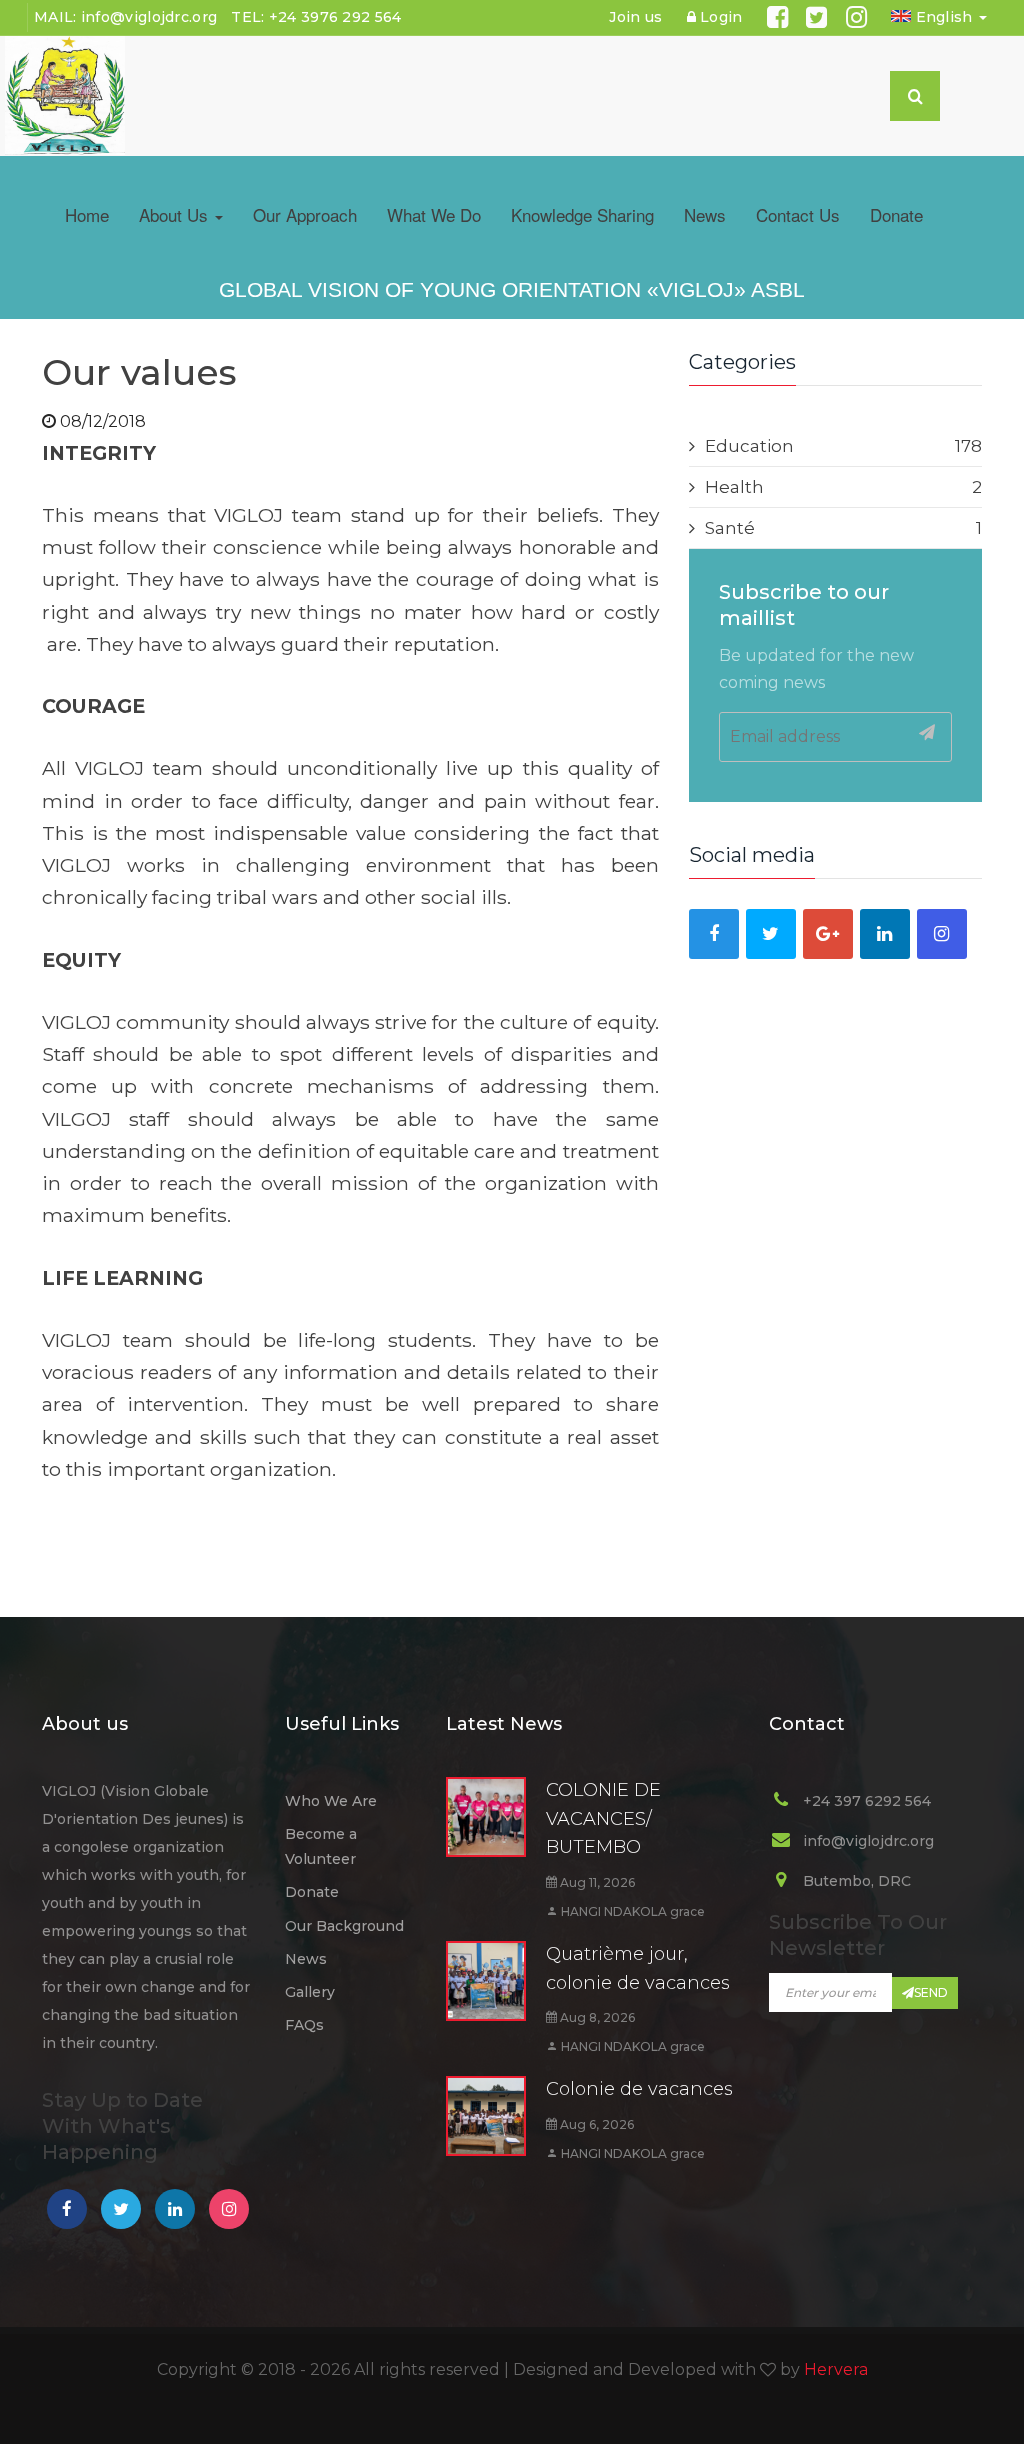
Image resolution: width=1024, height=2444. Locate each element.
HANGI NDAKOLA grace (631, 1911)
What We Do (434, 214)
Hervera (836, 2369)
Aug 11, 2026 (596, 1882)
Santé (843, 528)
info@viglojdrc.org (149, 17)
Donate (896, 214)
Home (87, 214)
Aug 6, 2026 (595, 2124)
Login (719, 17)
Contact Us (798, 214)
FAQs (304, 2025)
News (705, 214)
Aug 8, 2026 (596, 2017)
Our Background (344, 1926)
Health (843, 487)
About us (176, 214)
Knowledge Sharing (582, 214)
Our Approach (305, 214)
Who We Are (331, 1801)
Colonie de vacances (639, 2089)
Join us (635, 17)
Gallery (310, 1992)
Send (931, 1992)
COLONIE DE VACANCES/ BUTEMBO (603, 1819)
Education (843, 446)
